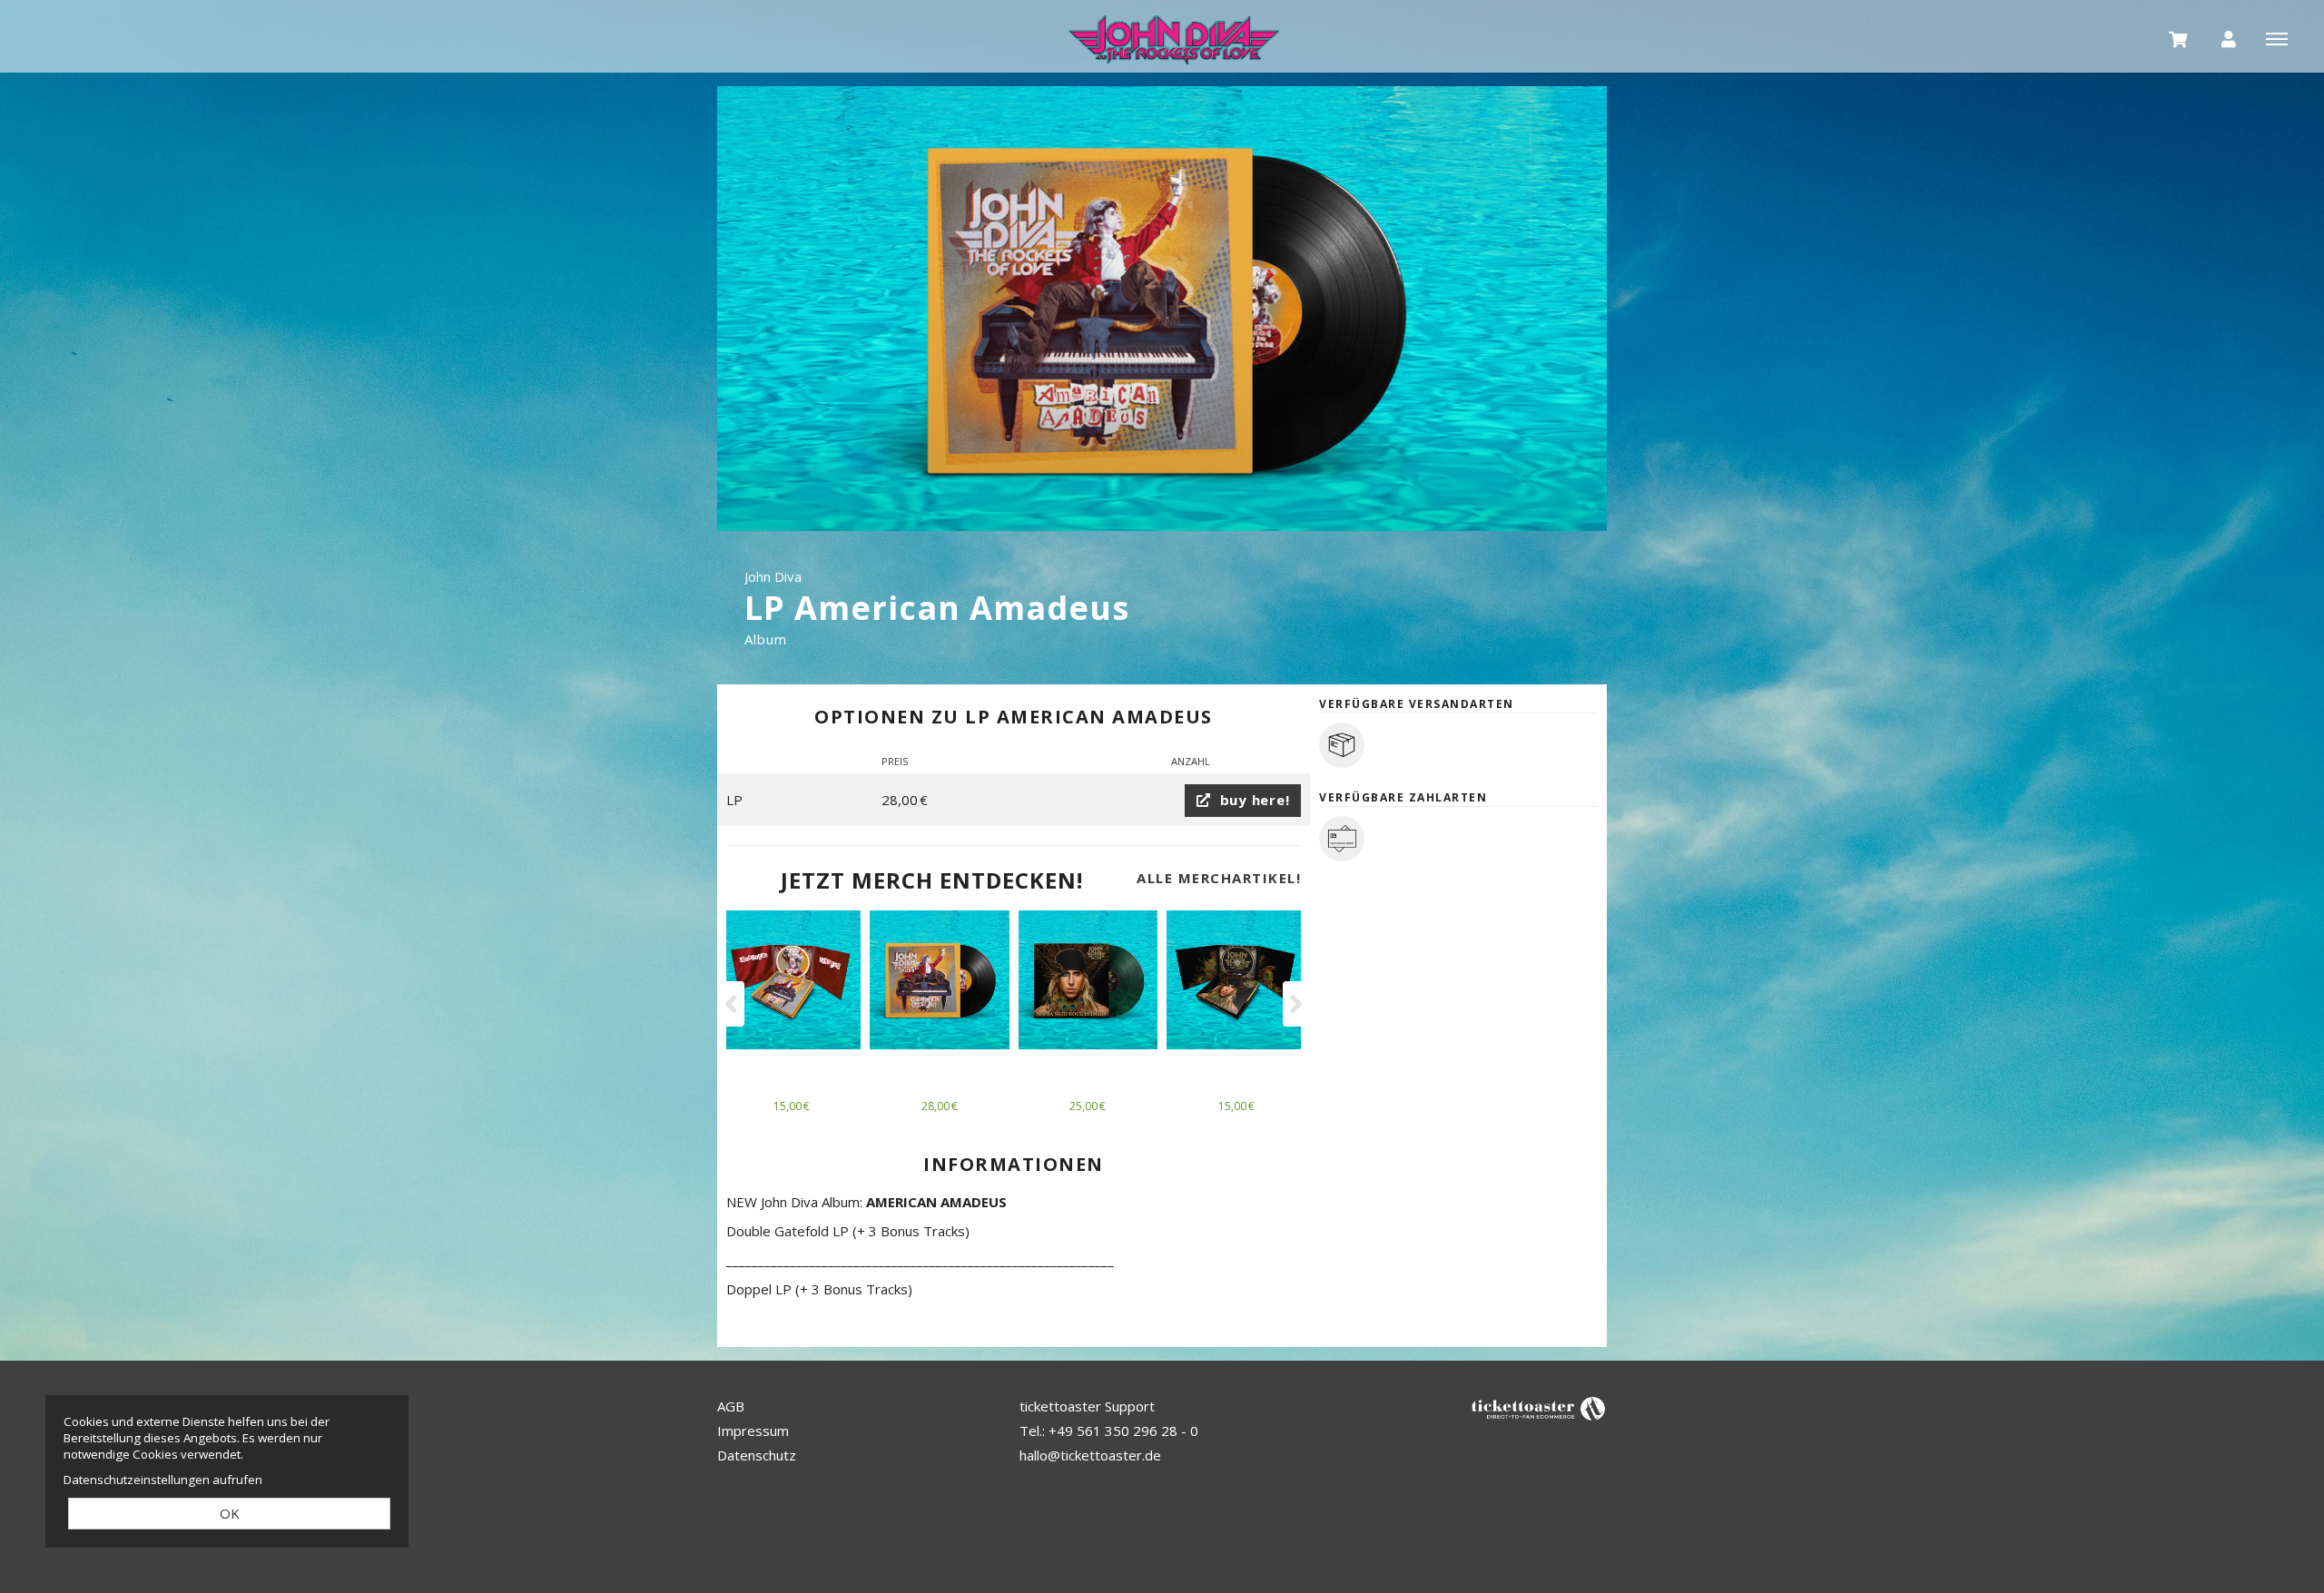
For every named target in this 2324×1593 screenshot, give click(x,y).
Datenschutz (757, 1455)
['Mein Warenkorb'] (2179, 38)
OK (230, 1513)
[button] (733, 1004)
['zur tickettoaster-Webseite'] (1539, 1407)
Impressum (753, 1431)
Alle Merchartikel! (1219, 878)
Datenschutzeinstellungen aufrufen (163, 1480)
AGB (731, 1406)
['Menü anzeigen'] (2277, 38)
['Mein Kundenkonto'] (2229, 38)
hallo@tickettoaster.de (1090, 1455)
